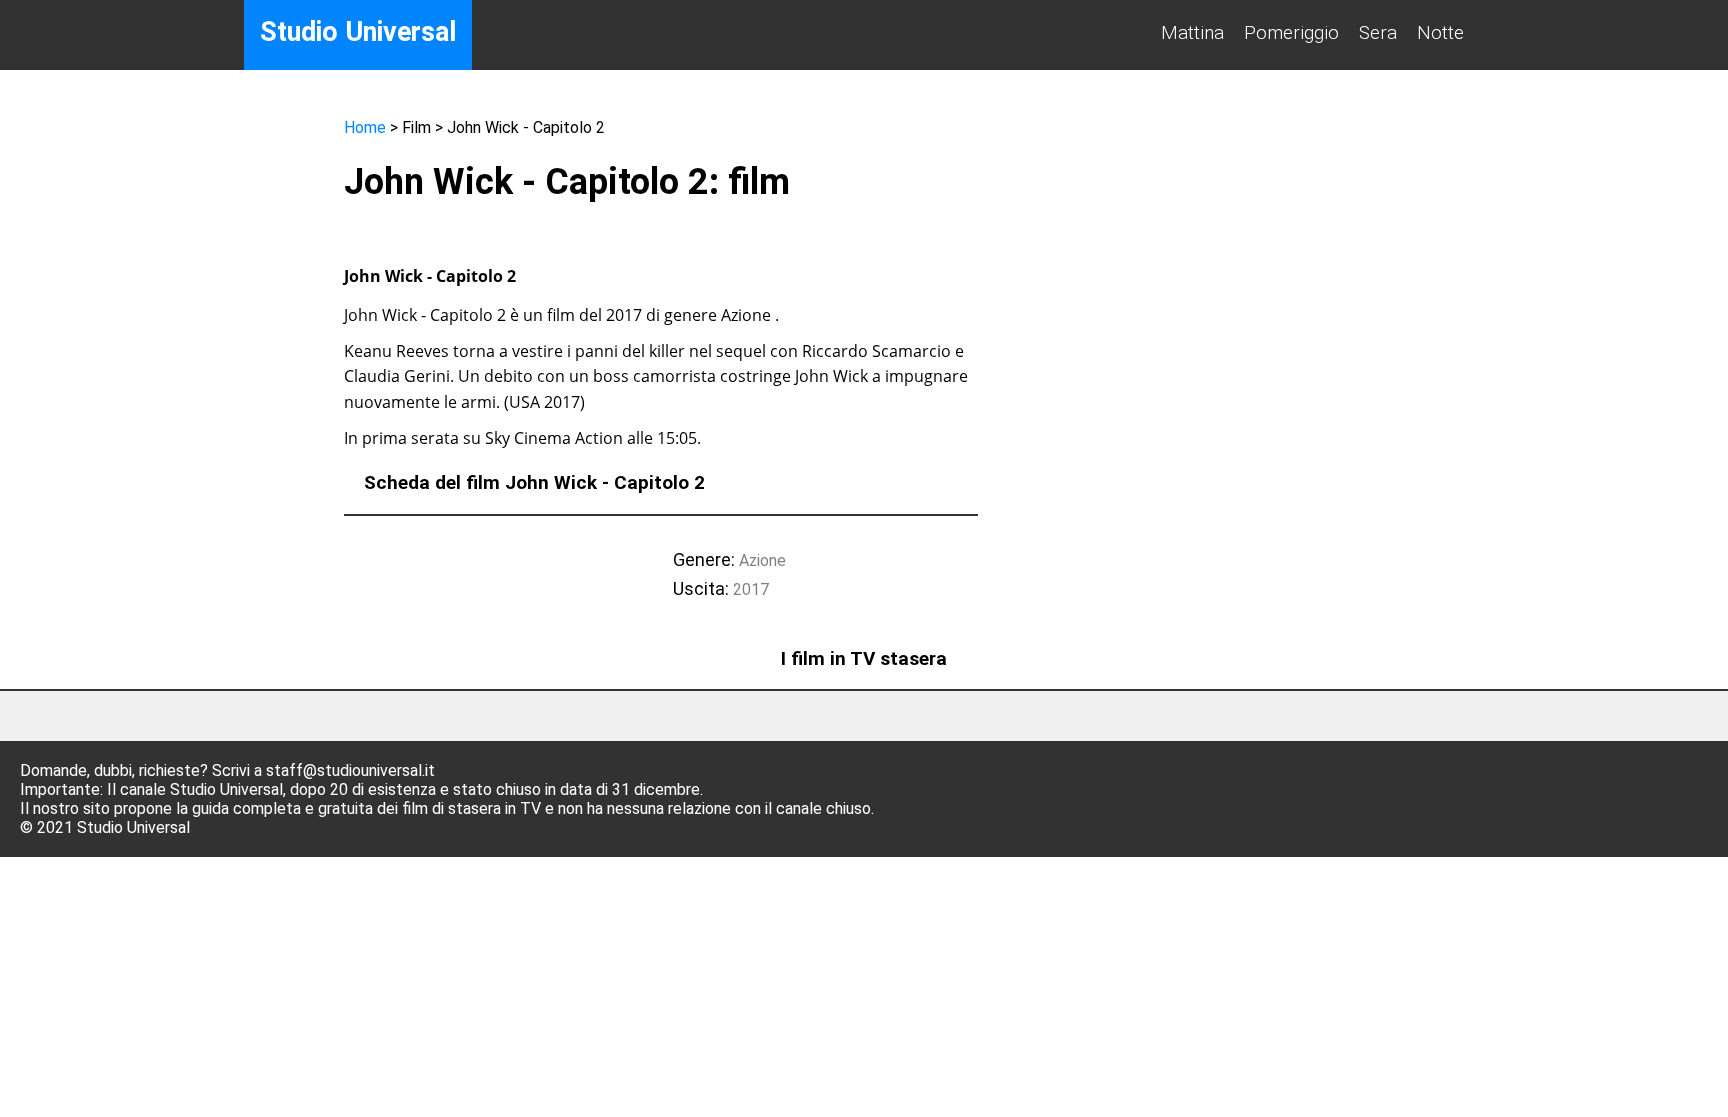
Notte (1440, 32)
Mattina (1192, 32)
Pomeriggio (1291, 32)
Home (365, 127)
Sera (1378, 32)
